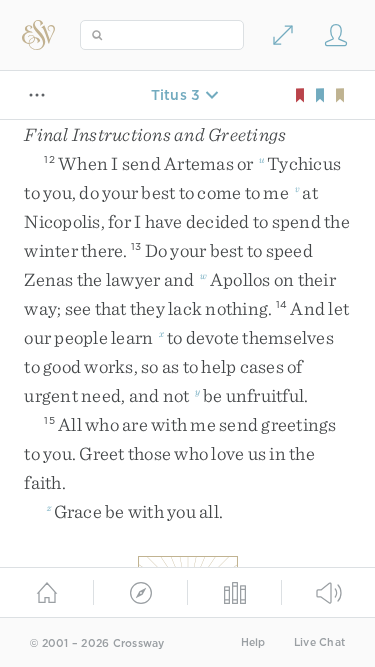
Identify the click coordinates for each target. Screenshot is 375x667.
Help (253, 642)
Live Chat (319, 642)
